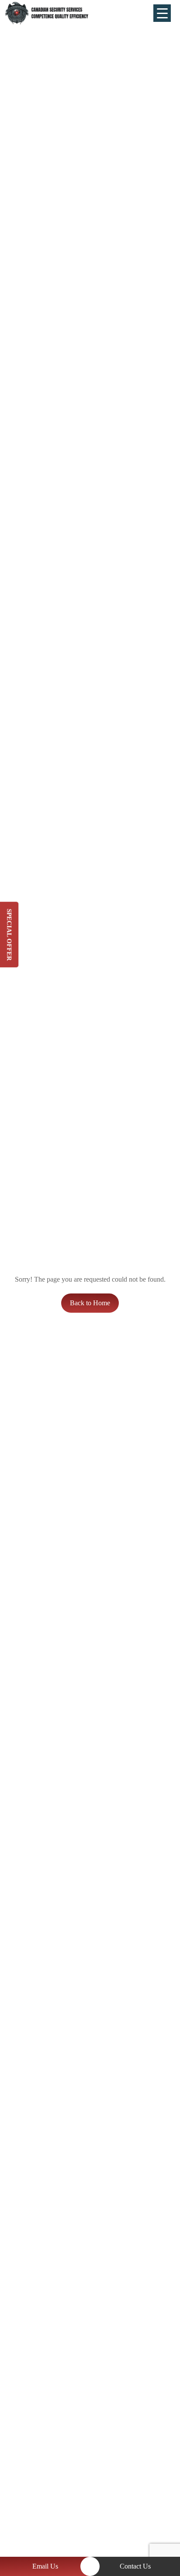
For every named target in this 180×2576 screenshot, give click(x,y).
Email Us (45, 2566)
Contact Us (135, 2566)
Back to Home (90, 1303)
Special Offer (9, 935)
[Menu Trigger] (162, 13)
